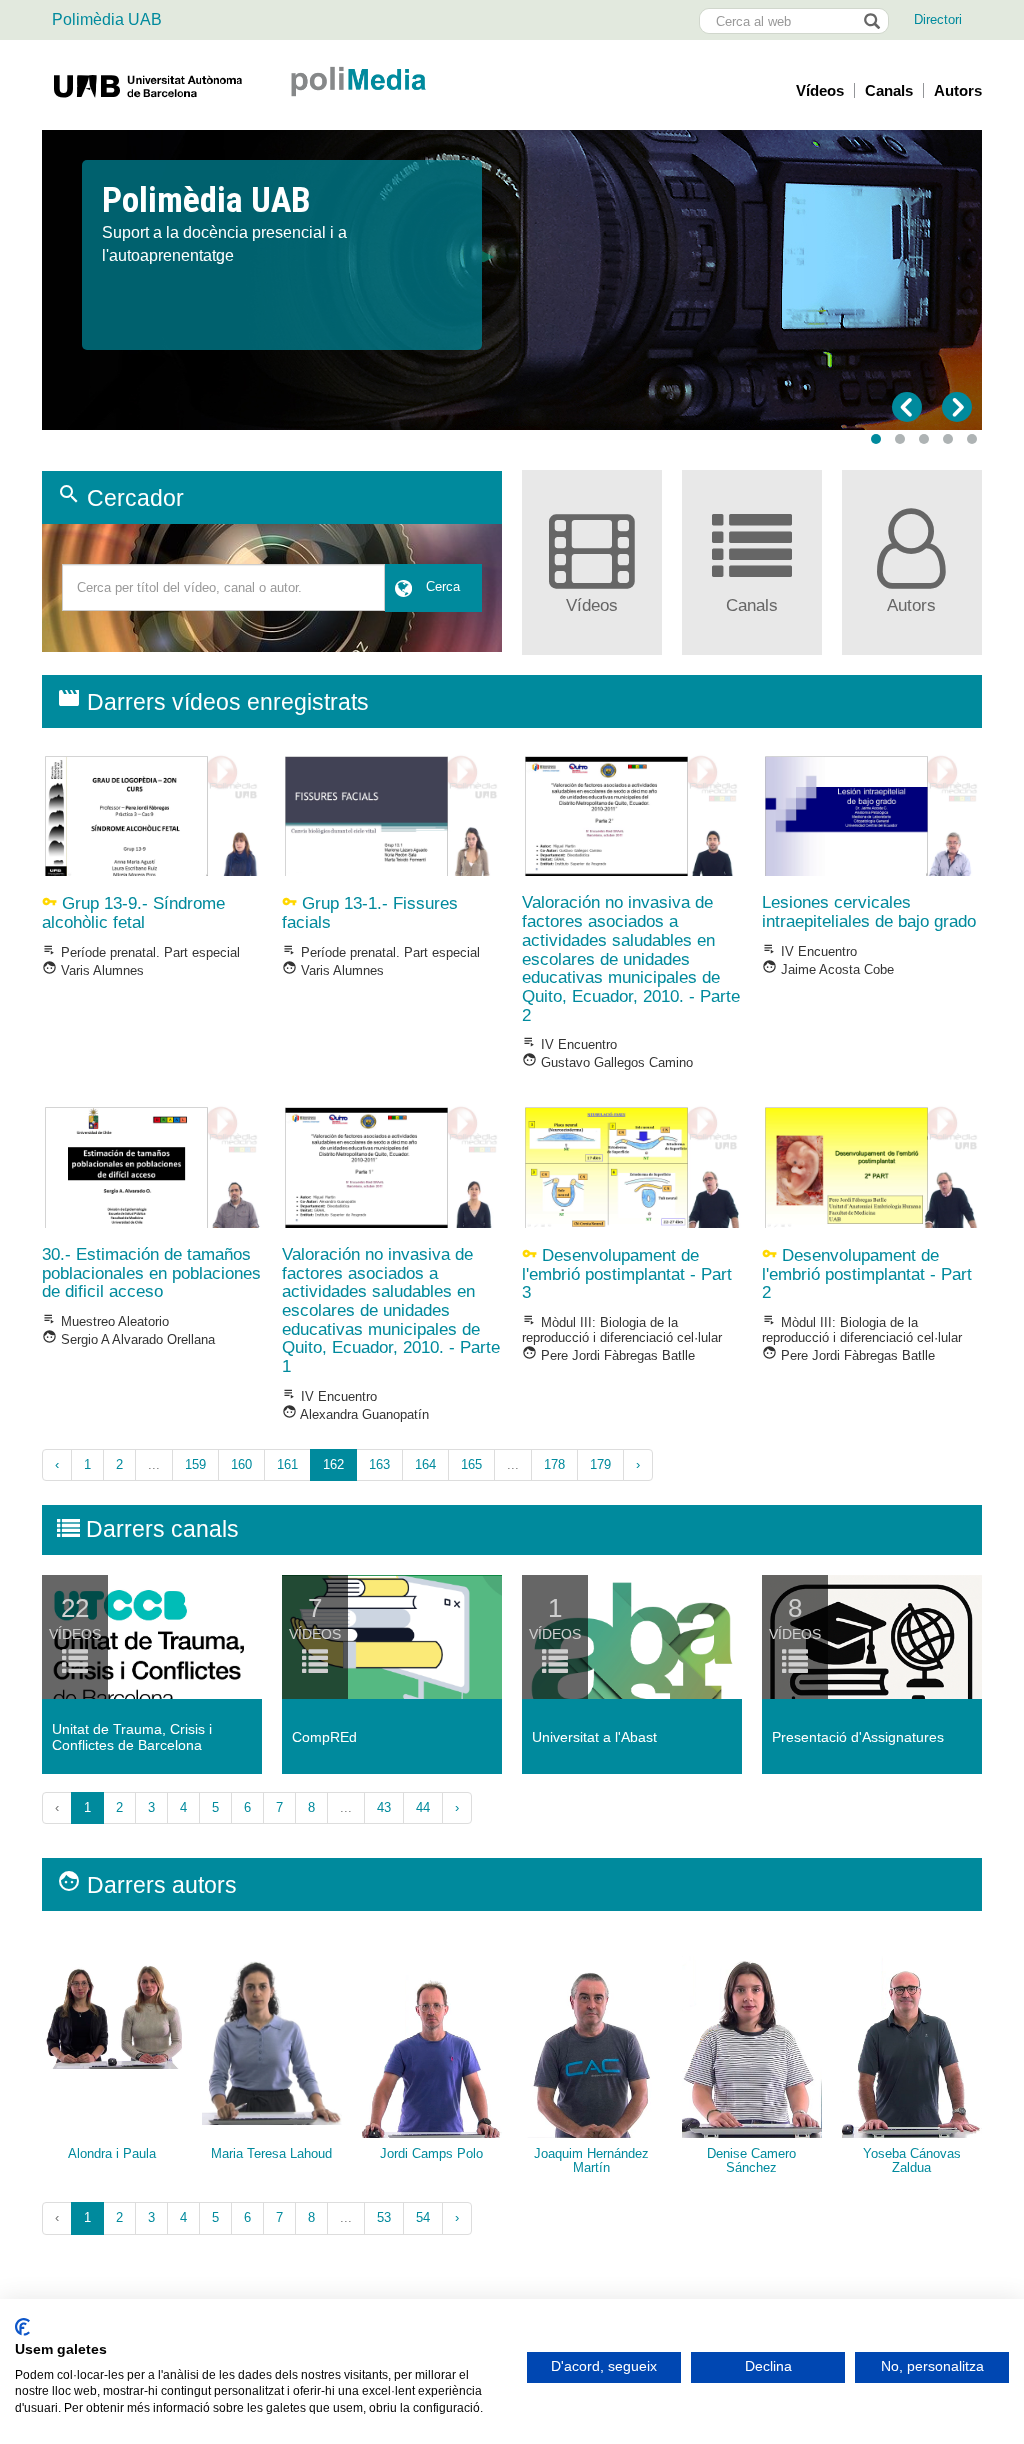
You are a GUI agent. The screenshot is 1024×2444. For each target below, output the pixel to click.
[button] (876, 439)
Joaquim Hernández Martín (591, 2160)
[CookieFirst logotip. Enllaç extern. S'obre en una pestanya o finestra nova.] (22, 2327)
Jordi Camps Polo (431, 2153)
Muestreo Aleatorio (105, 1321)
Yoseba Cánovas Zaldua (912, 2160)
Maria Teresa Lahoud (271, 2153)
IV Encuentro (569, 1044)
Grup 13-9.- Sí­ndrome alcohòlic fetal (133, 913)
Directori (938, 19)
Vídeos (820, 90)
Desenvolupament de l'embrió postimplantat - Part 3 (627, 1274)
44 (423, 1807)
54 (423, 2217)
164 (425, 1464)
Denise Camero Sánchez (751, 2160)
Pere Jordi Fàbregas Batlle (608, 1355)
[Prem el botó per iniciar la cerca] (871, 21)
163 (379, 1464)
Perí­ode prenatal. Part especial (141, 952)
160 (241, 1464)
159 (195, 1464)
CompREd (324, 1737)
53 (384, 2217)
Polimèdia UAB (107, 19)
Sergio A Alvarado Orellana (128, 1339)
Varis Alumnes (93, 970)
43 (384, 1807)
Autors (958, 90)
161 (287, 1464)
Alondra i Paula (112, 2153)
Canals (889, 90)
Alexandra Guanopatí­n (355, 1414)
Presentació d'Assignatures (858, 1737)
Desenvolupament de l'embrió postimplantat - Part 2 (867, 1274)
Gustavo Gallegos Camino (607, 1062)
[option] (512, 225)
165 (471, 1464)
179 (600, 1464)
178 (554, 1464)
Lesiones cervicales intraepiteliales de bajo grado (869, 912)
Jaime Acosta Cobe (828, 969)
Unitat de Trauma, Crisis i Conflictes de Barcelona (132, 1737)
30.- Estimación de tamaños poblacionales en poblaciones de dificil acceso (151, 1273)
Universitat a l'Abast (594, 1737)
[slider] (512, 280)
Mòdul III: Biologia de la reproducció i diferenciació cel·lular (622, 1330)
